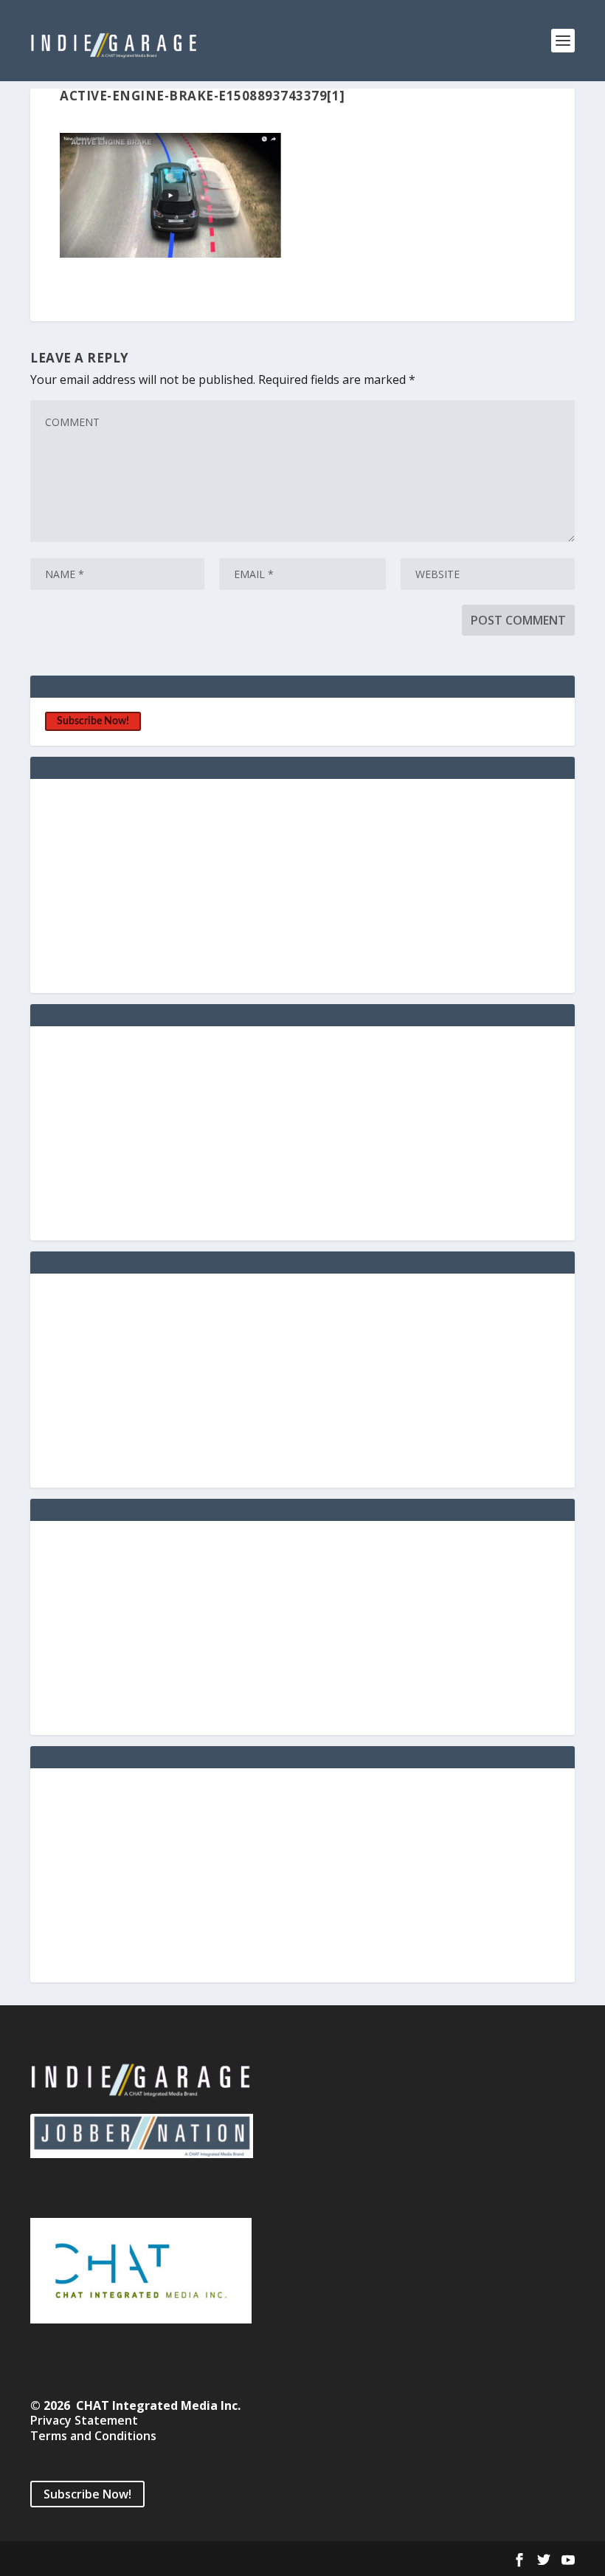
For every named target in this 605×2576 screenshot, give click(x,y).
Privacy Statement (84, 2420)
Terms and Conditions (93, 2436)
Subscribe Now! (93, 721)
